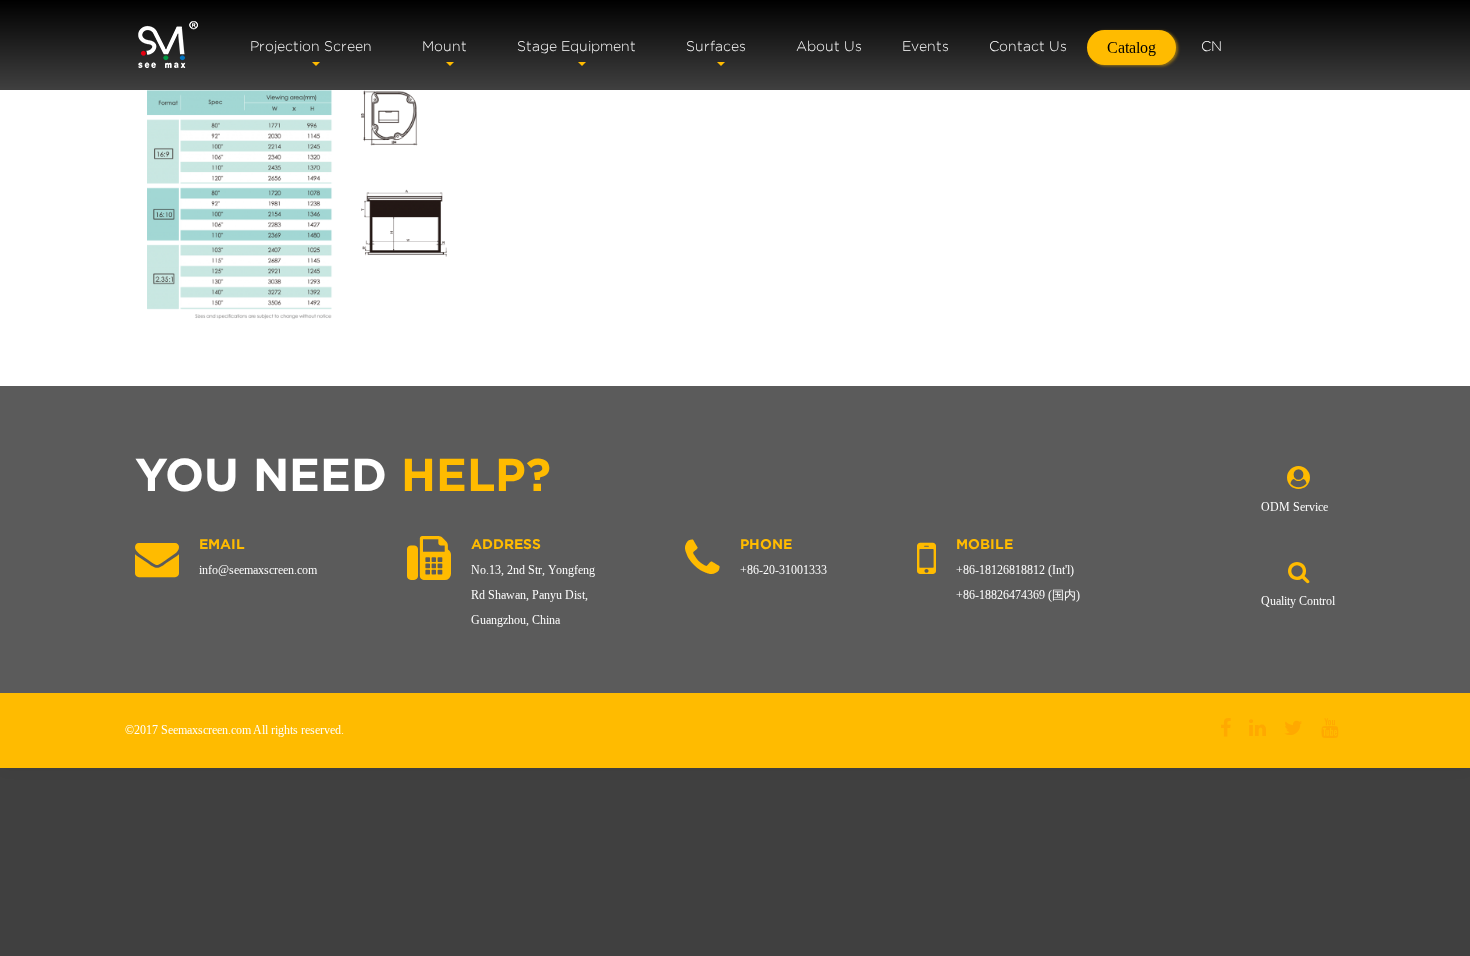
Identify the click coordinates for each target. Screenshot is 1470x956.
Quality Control (1298, 601)
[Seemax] (167, 45)
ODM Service (1294, 507)
